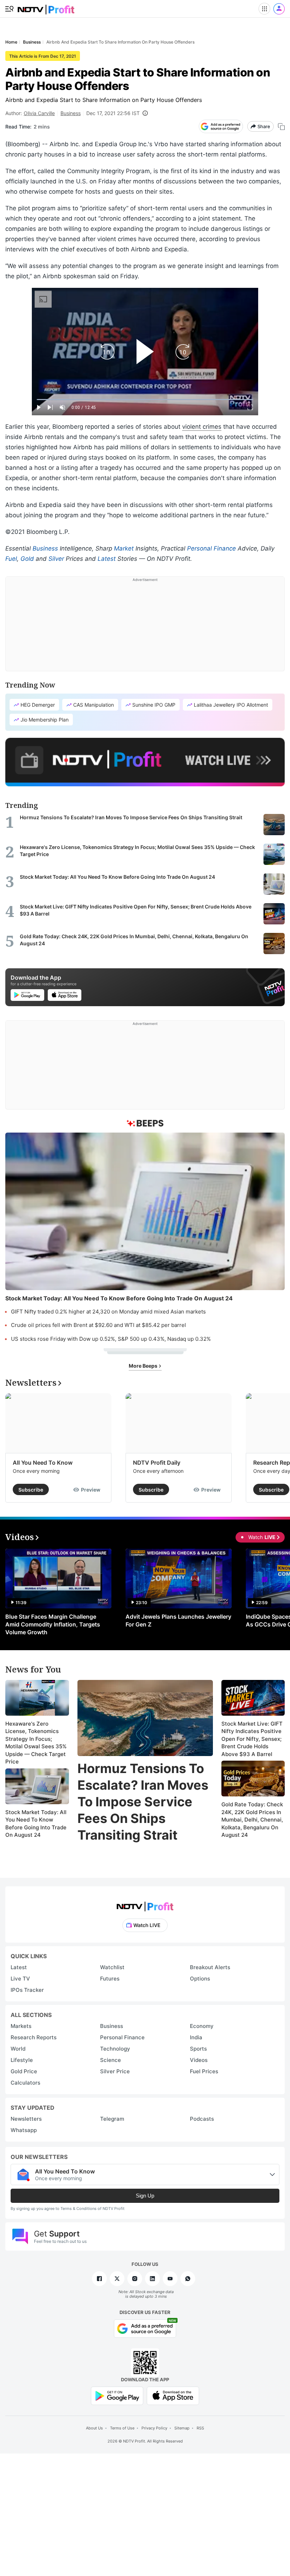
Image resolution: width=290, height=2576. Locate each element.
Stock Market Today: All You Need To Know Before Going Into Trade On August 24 (36, 1824)
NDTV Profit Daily (157, 1463)
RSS (200, 2428)
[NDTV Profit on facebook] (99, 2279)
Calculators (25, 2083)
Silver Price (115, 2071)
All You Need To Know (43, 1463)
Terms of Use (122, 2428)
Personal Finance (211, 548)
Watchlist (112, 1967)
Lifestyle (22, 2060)
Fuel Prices (204, 2071)
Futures (110, 1979)
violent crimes (202, 427)
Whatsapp (24, 2130)
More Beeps (144, 1366)
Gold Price (24, 2071)
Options (200, 1979)
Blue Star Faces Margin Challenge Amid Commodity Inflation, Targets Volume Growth (53, 1624)
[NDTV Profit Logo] (145, 1904)
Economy (202, 2026)
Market (124, 548)
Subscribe (31, 1490)
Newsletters (26, 2119)
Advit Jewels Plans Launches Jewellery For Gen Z (178, 1620)
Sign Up (145, 2196)
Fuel (11, 559)
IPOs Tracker (27, 1990)
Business (71, 113)
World (18, 2049)
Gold (27, 559)
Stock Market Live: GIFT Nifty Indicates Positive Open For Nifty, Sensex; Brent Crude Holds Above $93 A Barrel (252, 1739)
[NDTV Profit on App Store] (173, 2395)
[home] (46, 7)
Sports (198, 2049)
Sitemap (182, 2428)
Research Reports (34, 2037)
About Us (94, 2428)
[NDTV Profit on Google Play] (117, 2395)
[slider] (145, 400)
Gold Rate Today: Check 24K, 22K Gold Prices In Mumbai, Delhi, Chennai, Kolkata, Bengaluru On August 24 (252, 1820)
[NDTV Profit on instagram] (135, 2279)
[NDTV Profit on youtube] (170, 2279)
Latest (107, 559)
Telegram (112, 2119)
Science (111, 2060)
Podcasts (202, 2119)
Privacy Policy (154, 2428)
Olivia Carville (39, 113)
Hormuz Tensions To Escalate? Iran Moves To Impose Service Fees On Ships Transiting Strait (143, 1802)
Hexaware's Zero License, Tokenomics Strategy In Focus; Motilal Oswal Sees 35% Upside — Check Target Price (36, 1743)
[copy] (281, 127)
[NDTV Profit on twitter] (117, 2279)
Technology (115, 2049)
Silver (56, 559)
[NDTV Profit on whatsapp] (188, 2279)
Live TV (20, 1979)
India (196, 2037)
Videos (199, 2060)
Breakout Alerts (210, 1967)
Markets (21, 2026)
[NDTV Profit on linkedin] (152, 2279)
